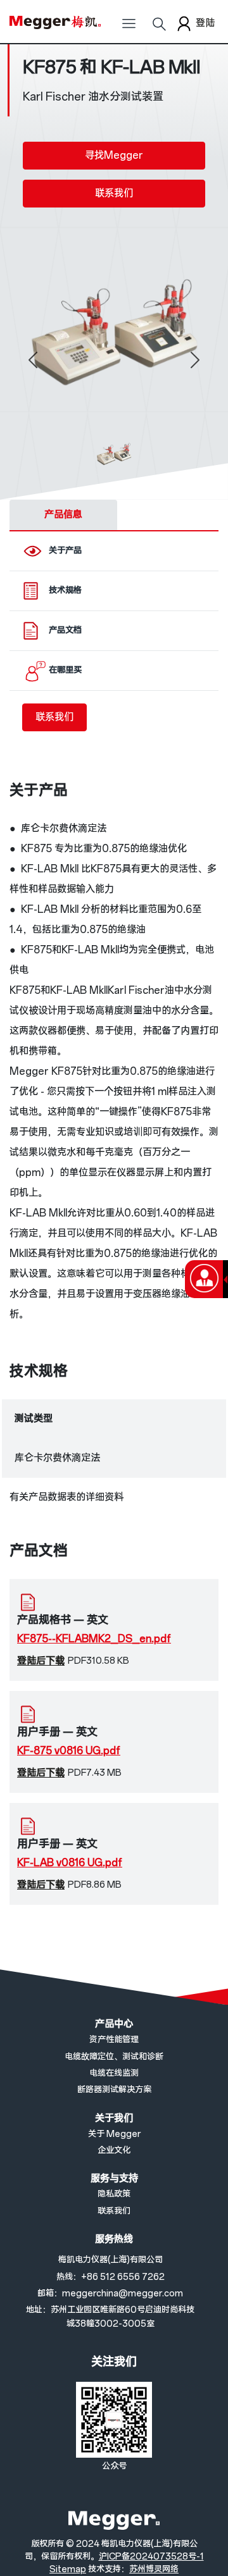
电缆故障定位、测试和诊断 (114, 2057)
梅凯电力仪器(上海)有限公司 (111, 2260)
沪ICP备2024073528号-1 (151, 2557)
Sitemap (68, 2569)
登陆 (205, 23)
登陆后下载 (41, 1661)
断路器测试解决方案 (114, 2090)
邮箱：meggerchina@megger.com (110, 2294)
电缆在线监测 (114, 2073)
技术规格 (65, 591)
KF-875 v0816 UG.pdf (69, 1751)
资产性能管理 (114, 2040)
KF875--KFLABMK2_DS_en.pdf (94, 1639)
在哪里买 (65, 670)
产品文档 (65, 630)
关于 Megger (114, 2134)
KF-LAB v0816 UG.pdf (70, 1863)
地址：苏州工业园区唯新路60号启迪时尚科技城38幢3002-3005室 (110, 2317)
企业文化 (114, 2151)
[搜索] (159, 28)
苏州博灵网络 (154, 2569)
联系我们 (114, 193)
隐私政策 (114, 2194)
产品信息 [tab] (63, 515)
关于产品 (65, 551)
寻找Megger (114, 155)
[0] (114, 455)
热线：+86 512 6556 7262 (111, 2277)
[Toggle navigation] (129, 28)
